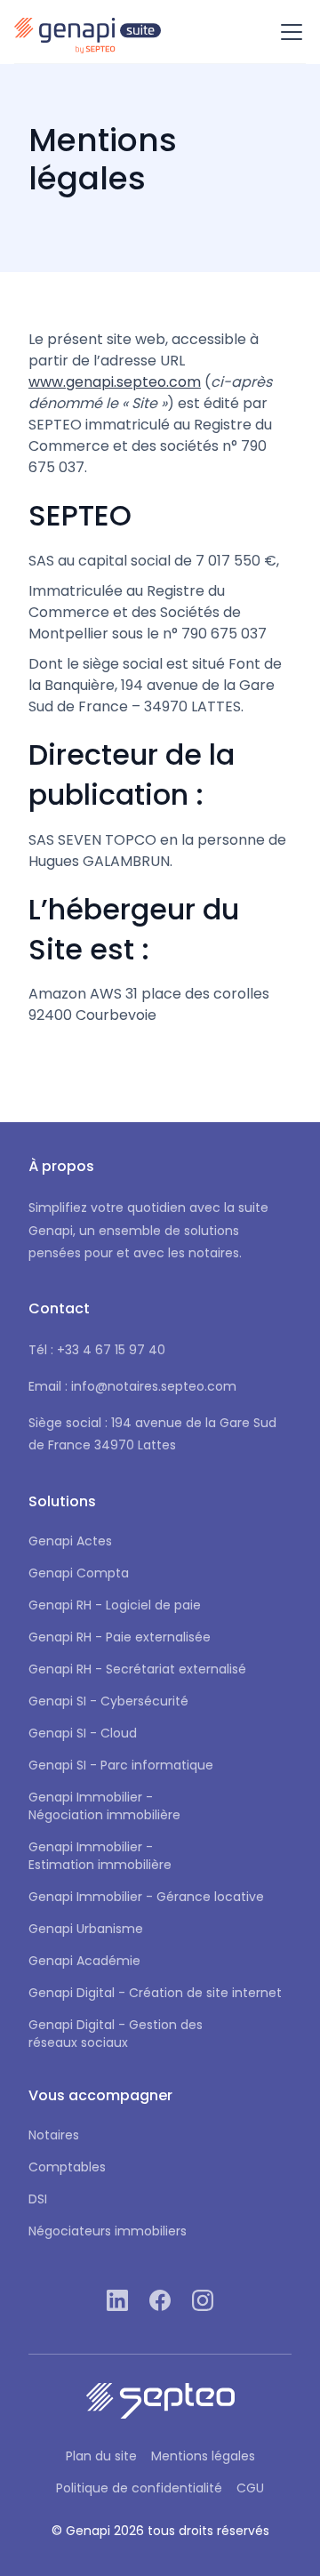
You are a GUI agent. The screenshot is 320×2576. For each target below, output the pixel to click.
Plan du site (101, 2456)
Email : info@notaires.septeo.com (132, 1386)
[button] (288, 32)
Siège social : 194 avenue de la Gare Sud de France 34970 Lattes (152, 1434)
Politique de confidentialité (139, 2488)
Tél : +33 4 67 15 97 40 (97, 1350)
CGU (250, 2488)
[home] (88, 32)
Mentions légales (203, 2456)
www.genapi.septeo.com (115, 382)
